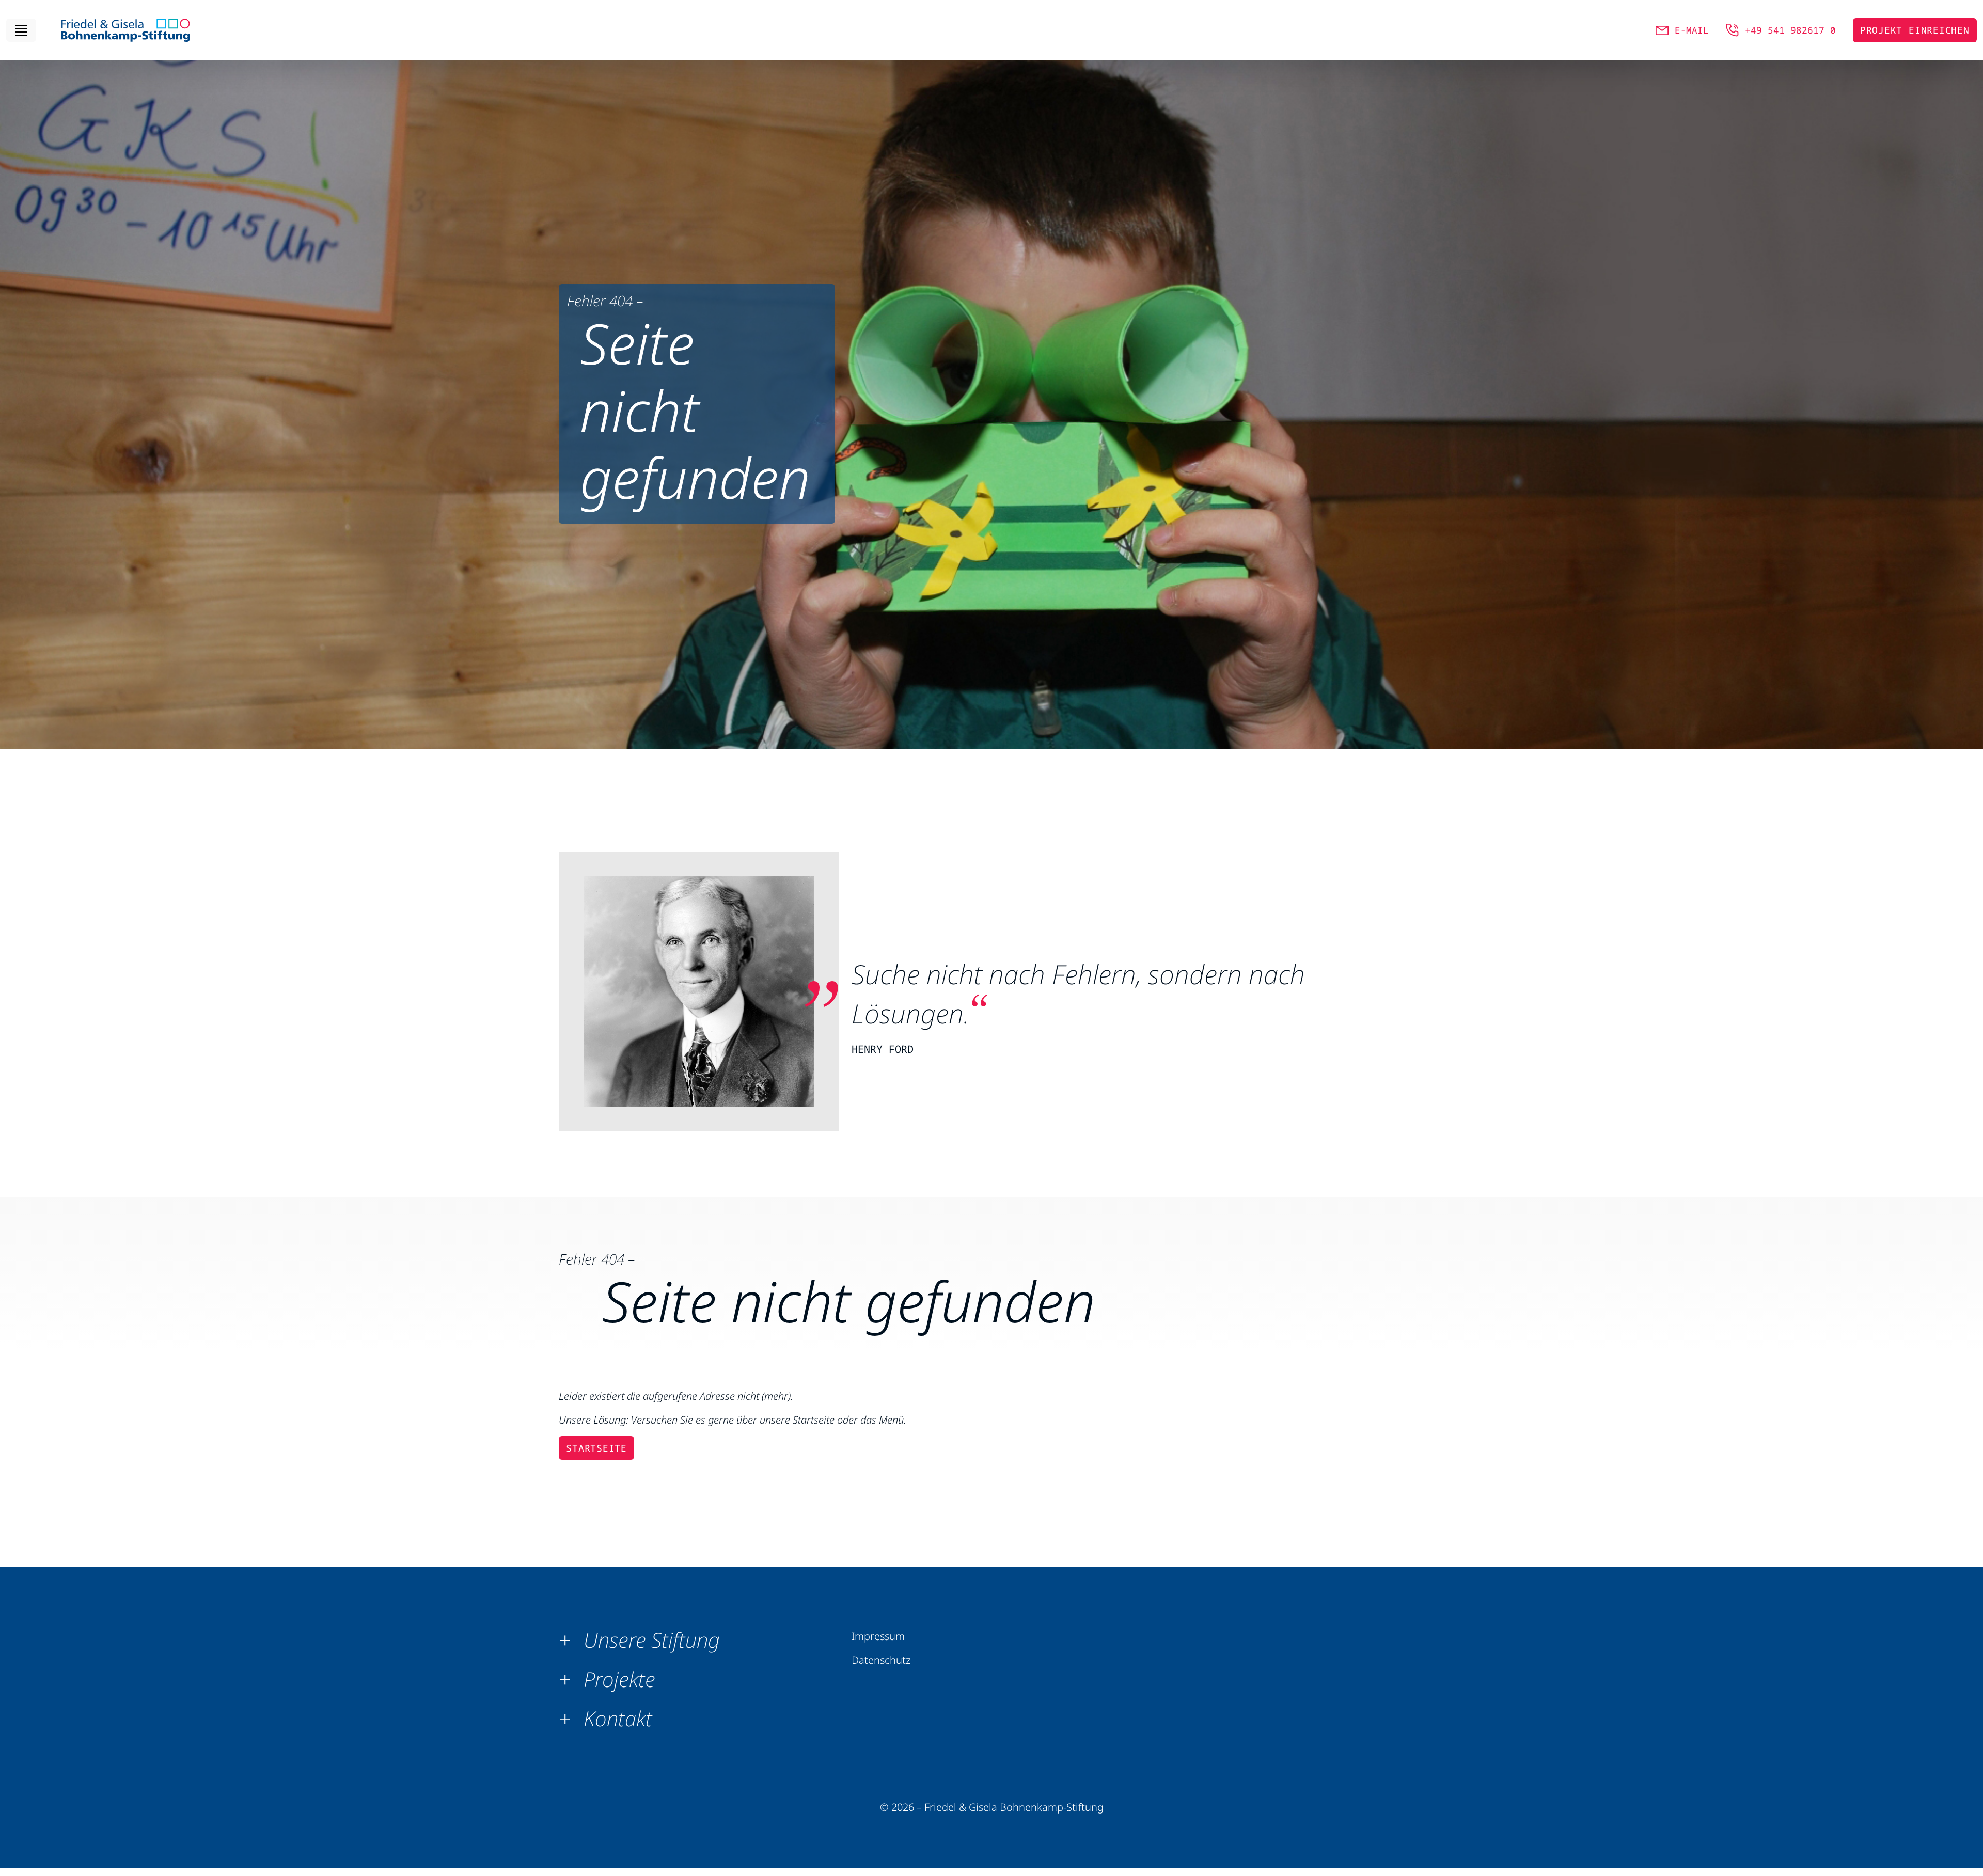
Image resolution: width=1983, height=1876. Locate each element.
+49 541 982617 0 (1790, 30)
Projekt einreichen (1915, 30)
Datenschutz (881, 1660)
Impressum (878, 1636)
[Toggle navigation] (21, 30)
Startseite (596, 1448)
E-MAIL (1692, 30)
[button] (643, 1640)
